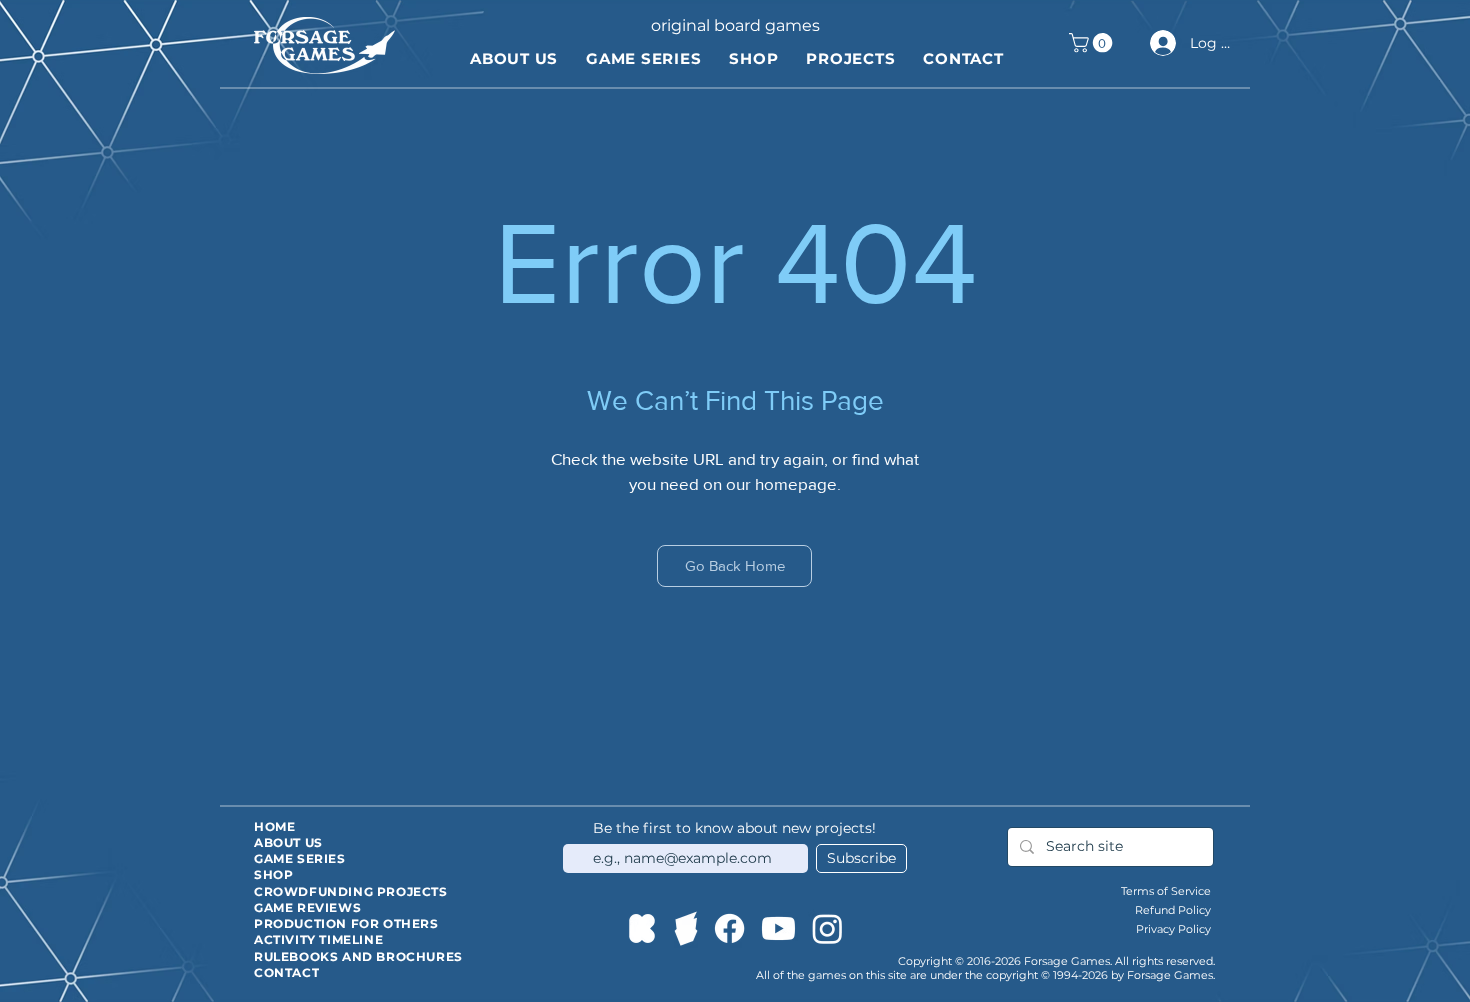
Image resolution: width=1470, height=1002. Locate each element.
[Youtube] (778, 928)
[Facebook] (729, 928)
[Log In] (1160, 43)
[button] (1093, 43)
